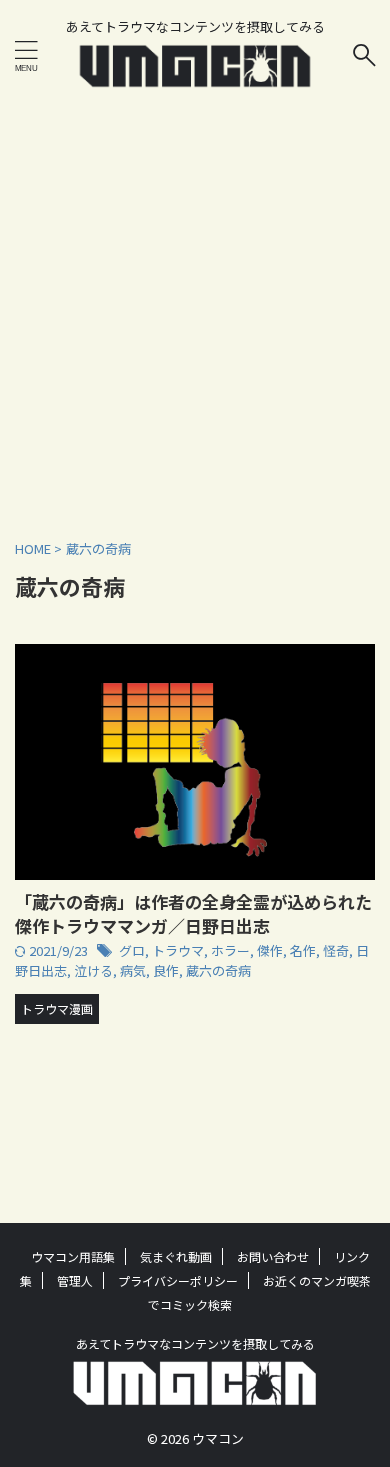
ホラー (230, 950)
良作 (166, 970)
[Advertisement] (195, 310)
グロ (132, 950)
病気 (133, 970)
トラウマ (178, 950)
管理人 (75, 1280)
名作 (303, 950)
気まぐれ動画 (176, 1256)
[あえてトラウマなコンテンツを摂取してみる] (195, 76)
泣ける (93, 970)
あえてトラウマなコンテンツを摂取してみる (195, 1343)
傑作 (270, 950)
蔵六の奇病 (218, 970)
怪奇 (336, 950)
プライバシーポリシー (178, 1280)
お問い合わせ (273, 1256)
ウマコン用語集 (73, 1256)
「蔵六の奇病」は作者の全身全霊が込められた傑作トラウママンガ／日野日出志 (193, 913)
